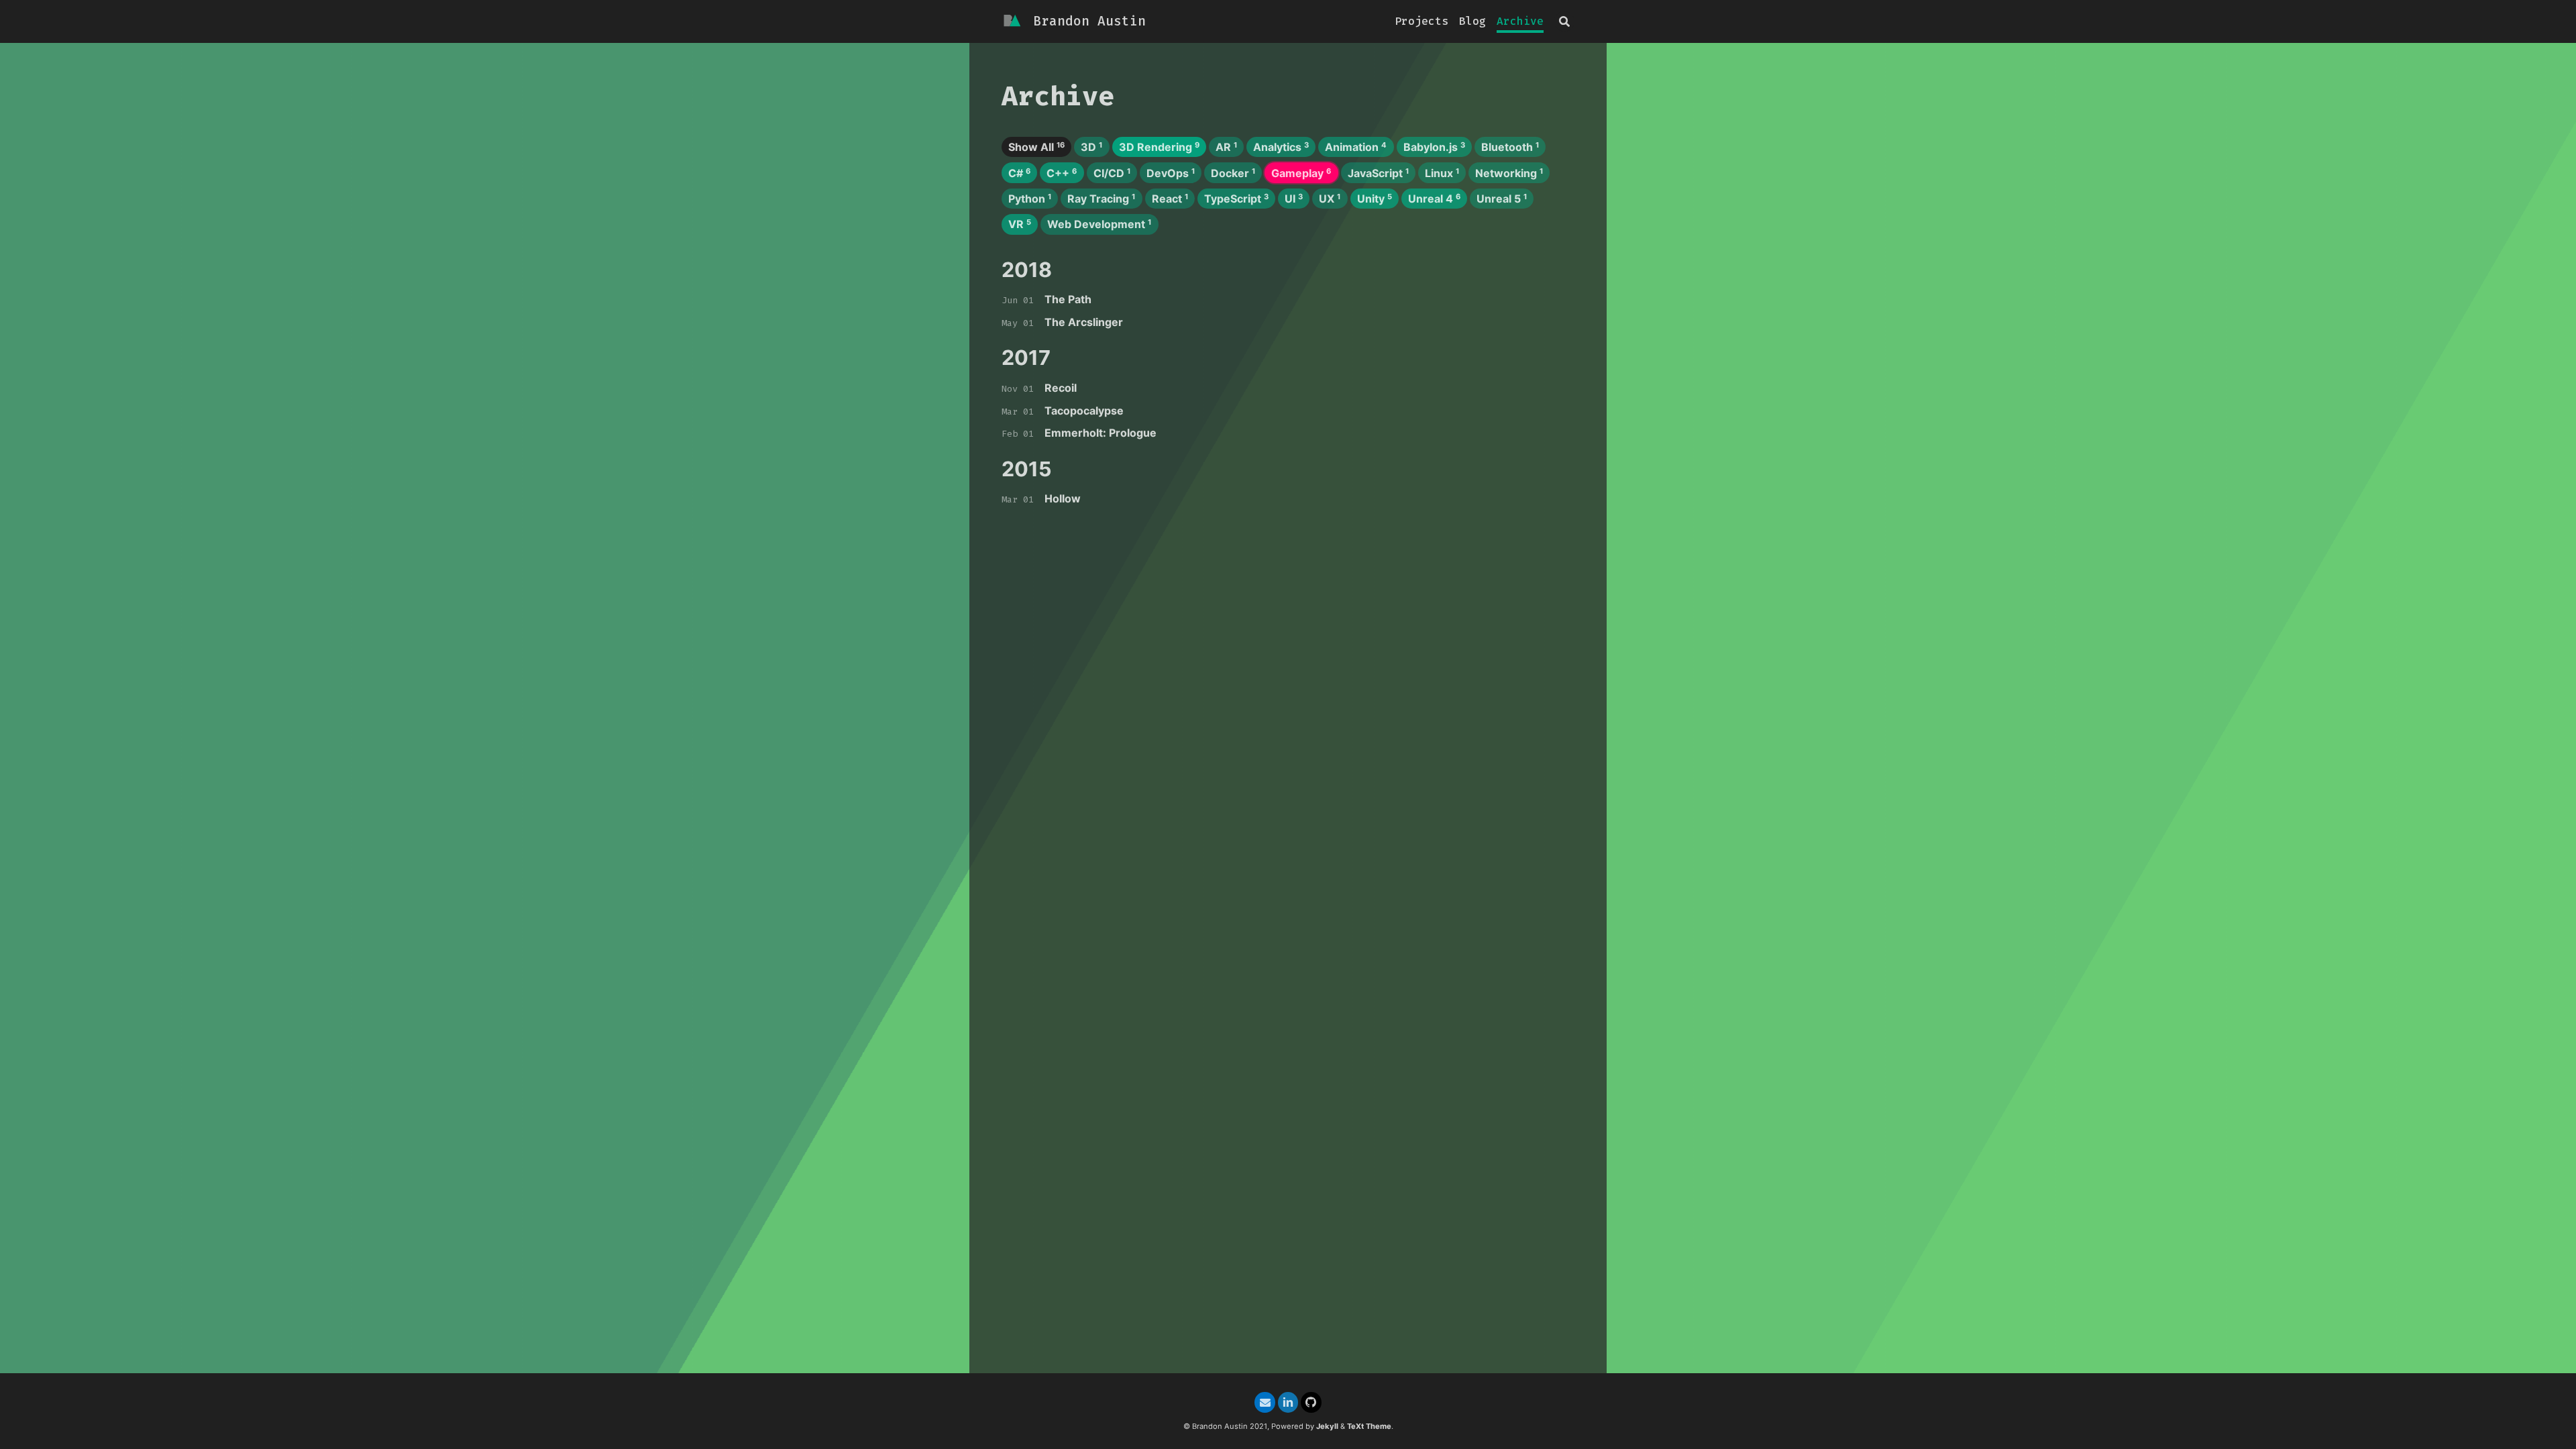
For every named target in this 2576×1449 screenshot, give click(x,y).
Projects (1421, 21)
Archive (1520, 21)
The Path (1068, 299)
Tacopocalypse (1084, 411)
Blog (1472, 21)
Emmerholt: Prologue (1101, 433)
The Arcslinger (1084, 322)
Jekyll (1327, 1426)
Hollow (1063, 498)
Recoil (1061, 388)
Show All (1036, 147)
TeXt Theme (1369, 1426)
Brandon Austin (1089, 21)
